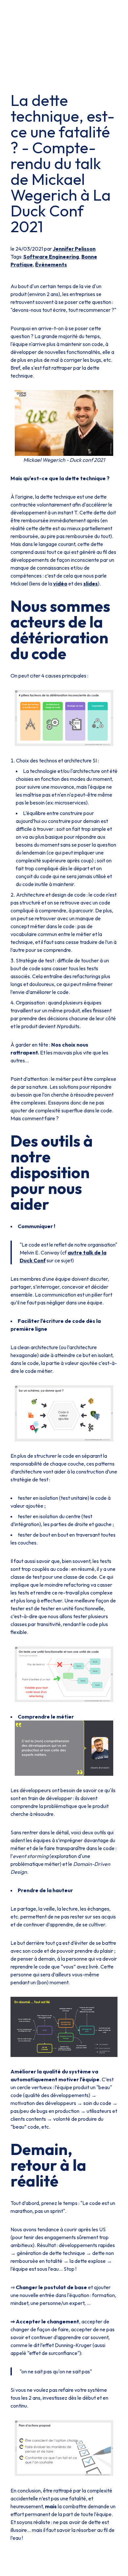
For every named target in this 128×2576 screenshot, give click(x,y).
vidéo (60, 583)
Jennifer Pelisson (74, 249)
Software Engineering (51, 257)
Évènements (51, 264)
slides (91, 583)
